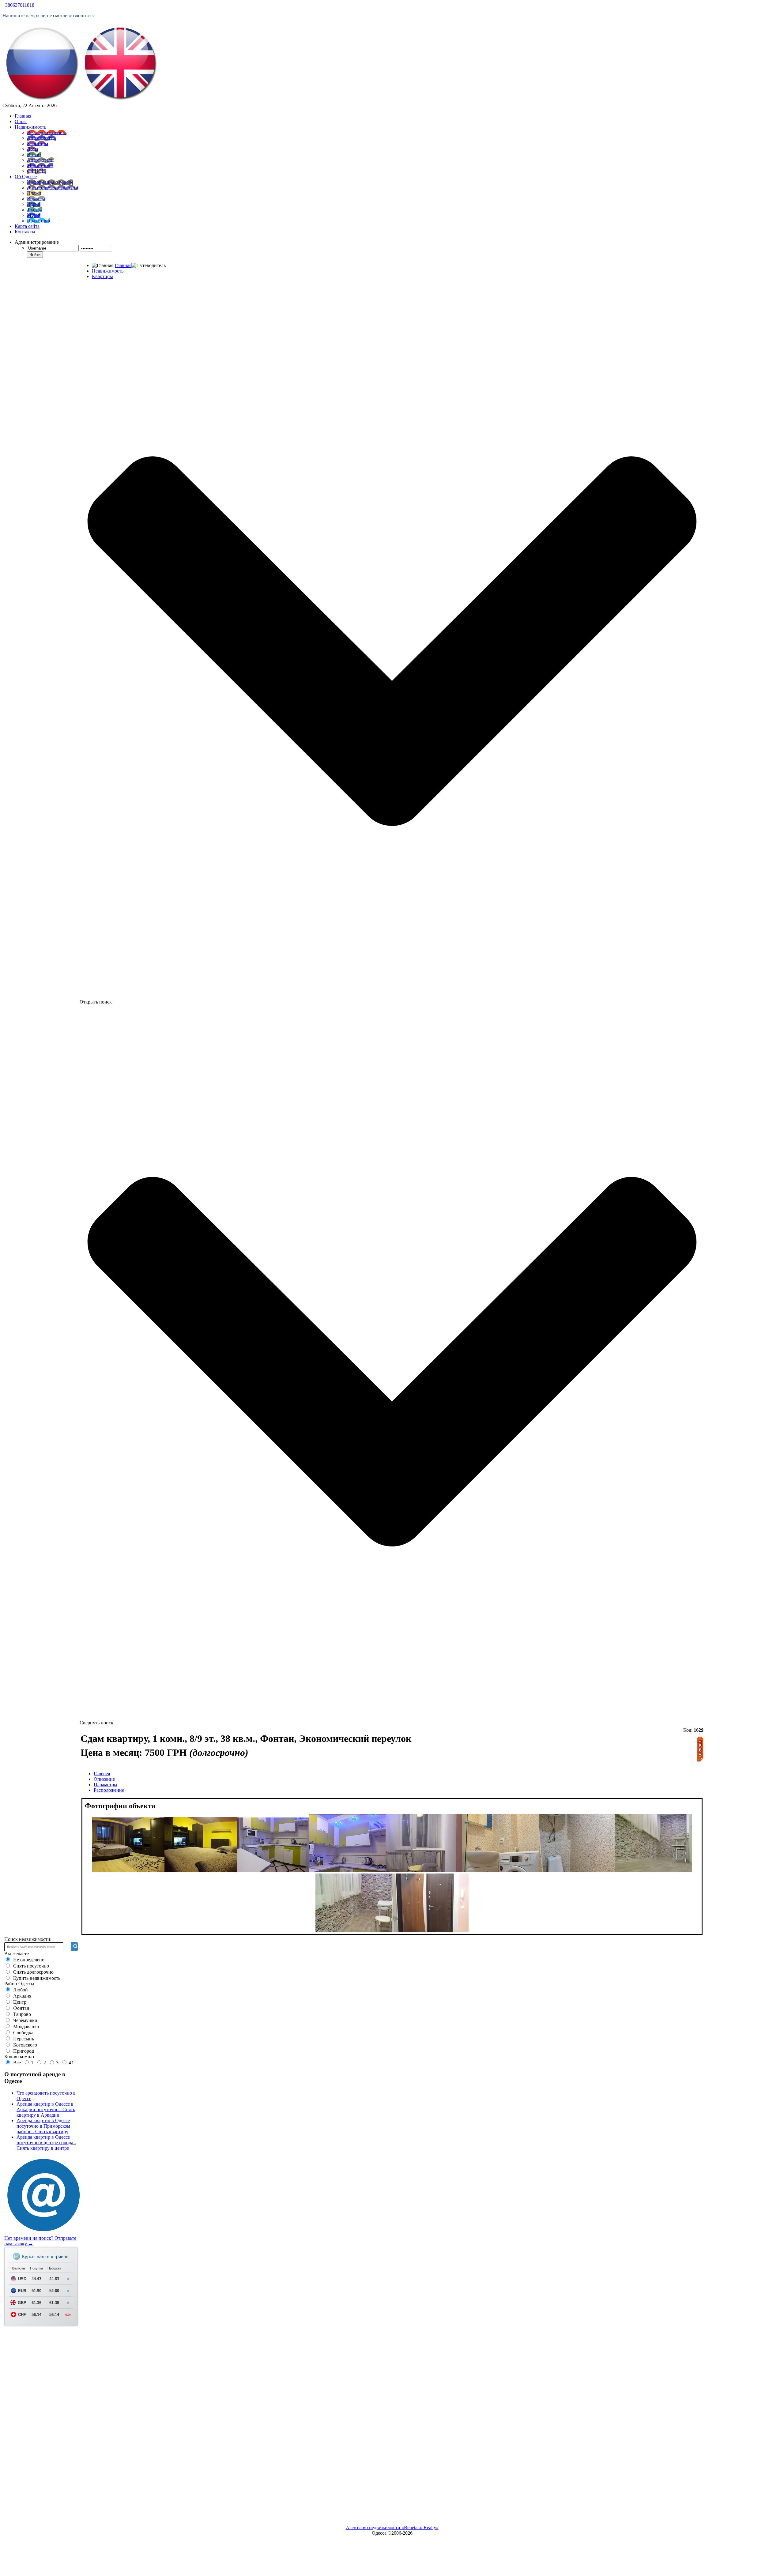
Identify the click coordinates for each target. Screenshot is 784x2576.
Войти (35, 255)
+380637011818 (18, 5)
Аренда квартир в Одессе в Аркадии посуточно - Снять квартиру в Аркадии (46, 2109)
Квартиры (102, 276)
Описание (104, 1779)
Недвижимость (108, 271)
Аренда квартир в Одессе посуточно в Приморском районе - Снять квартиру (43, 2126)
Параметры (106, 1785)
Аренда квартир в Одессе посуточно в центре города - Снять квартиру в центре (46, 2143)
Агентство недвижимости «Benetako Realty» (392, 2527)
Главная (123, 265)
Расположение (109, 1790)
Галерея (102, 1774)
